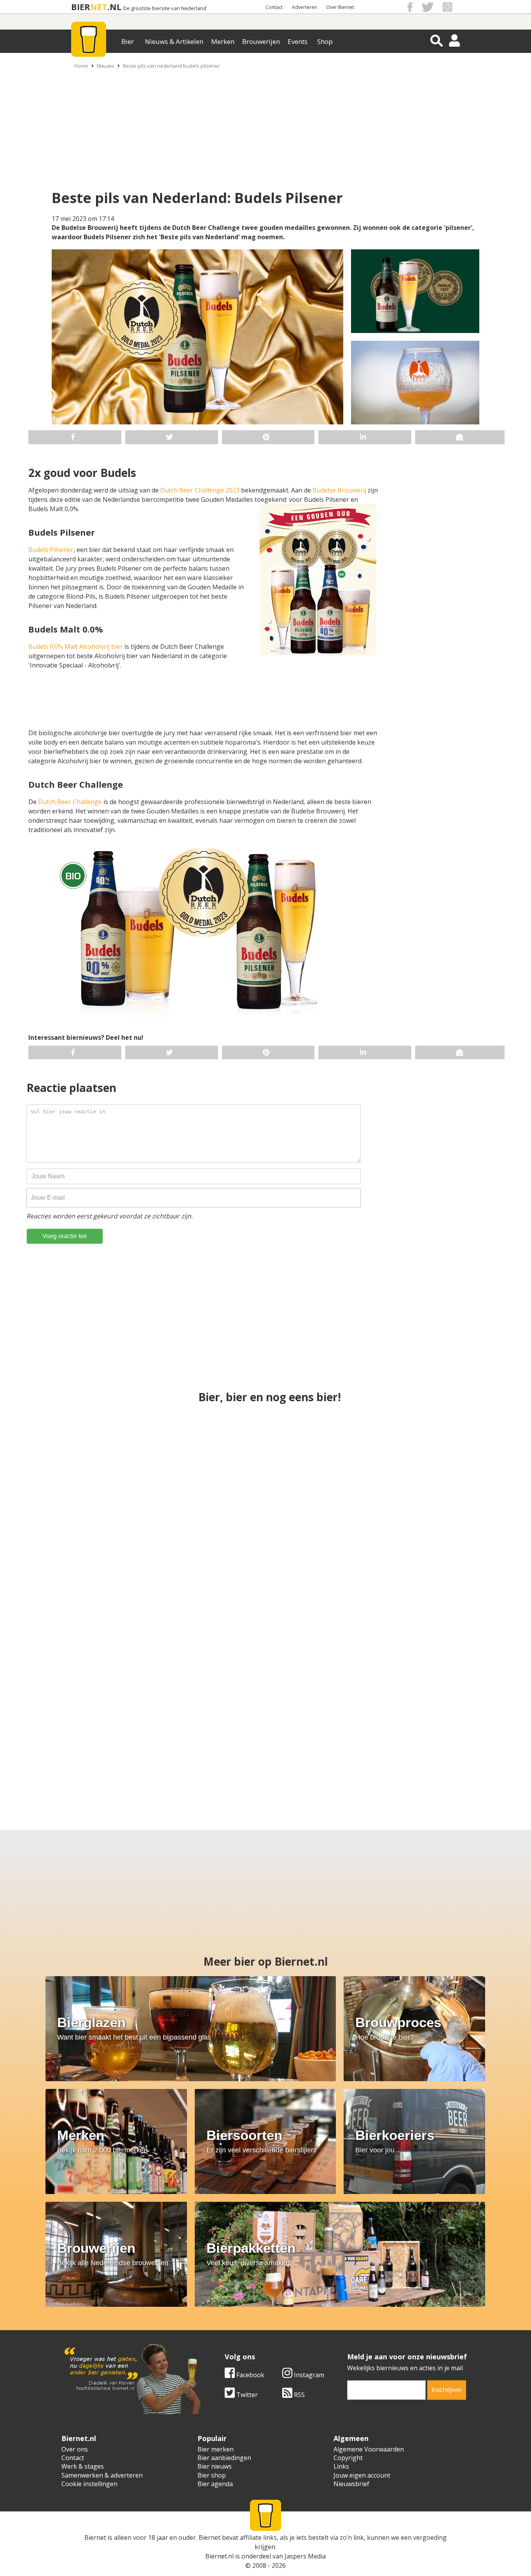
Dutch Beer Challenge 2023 (200, 490)
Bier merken (216, 2449)
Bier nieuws (215, 2466)
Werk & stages (83, 2466)
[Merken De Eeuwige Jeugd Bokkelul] (432, 1600)
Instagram (308, 2375)
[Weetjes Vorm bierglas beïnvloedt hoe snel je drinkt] (432, 1462)
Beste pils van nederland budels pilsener (171, 66)
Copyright (348, 2458)
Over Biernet (340, 7)
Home (81, 66)
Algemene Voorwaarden (369, 2449)
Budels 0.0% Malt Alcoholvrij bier (76, 647)
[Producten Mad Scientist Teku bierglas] (266, 1600)
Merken (223, 41)
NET (99, 7)
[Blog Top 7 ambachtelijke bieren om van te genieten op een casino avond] (78, 1738)
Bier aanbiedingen (224, 2458)
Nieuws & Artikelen (174, 41)
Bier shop (212, 2475)
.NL (114, 7)
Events (298, 41)
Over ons (75, 2449)
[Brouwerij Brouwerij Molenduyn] (203, 1738)
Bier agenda (215, 2484)
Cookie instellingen (89, 2484)
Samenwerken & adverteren (102, 2475)
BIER (81, 7)
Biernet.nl (219, 2556)
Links (341, 2466)
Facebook (250, 2375)
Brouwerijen (261, 41)
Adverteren (304, 7)
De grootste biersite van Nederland (165, 8)
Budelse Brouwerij (339, 490)
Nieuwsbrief (351, 2484)
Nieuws (106, 66)
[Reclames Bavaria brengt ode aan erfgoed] (266, 1462)
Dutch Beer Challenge (70, 802)
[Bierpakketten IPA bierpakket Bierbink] (453, 1738)
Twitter (246, 2395)
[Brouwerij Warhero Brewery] (328, 1738)
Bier (128, 41)
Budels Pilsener (51, 550)
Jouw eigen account (362, 2475)
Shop (325, 41)
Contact (274, 7)
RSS (299, 2395)
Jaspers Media (305, 2556)
